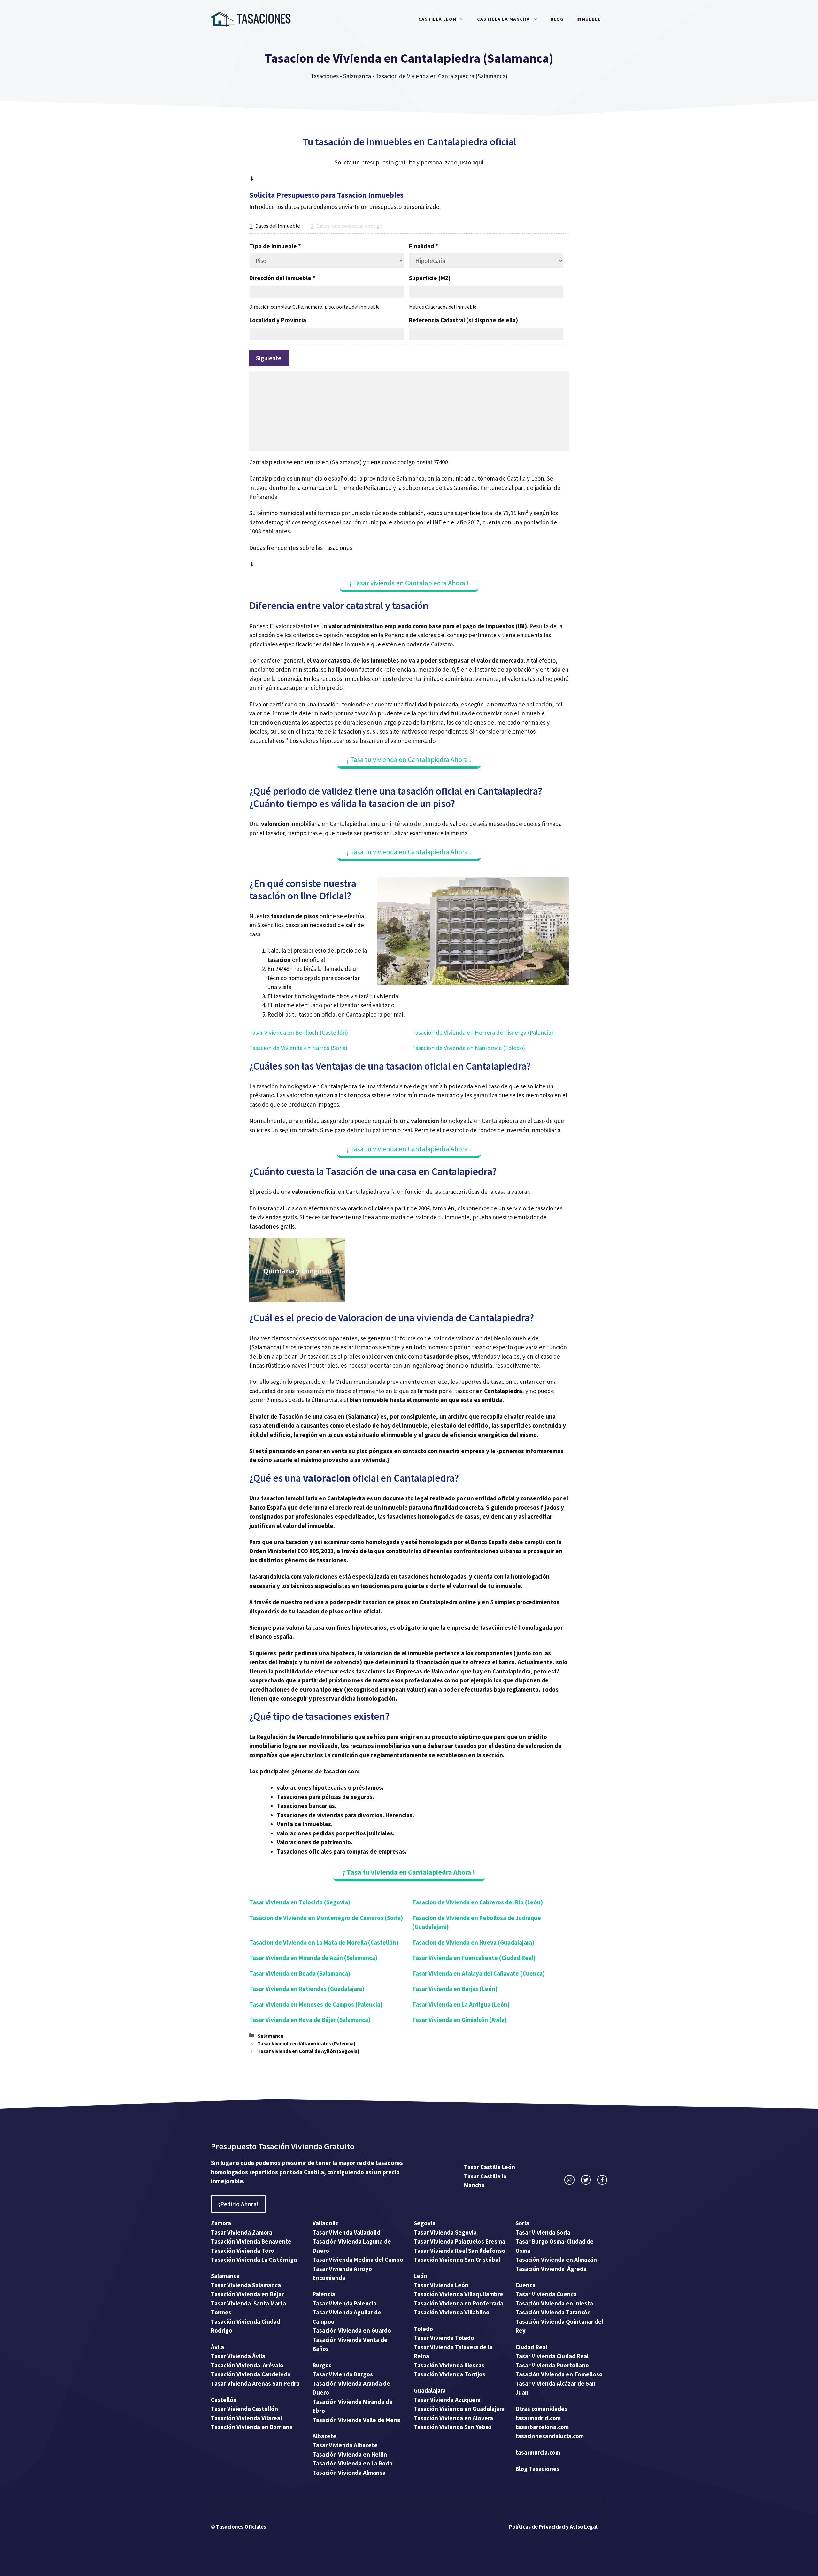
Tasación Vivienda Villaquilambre (459, 2294)
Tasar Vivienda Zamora (242, 2232)
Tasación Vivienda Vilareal (246, 2418)
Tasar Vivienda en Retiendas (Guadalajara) (307, 1989)
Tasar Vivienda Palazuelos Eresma (459, 2241)
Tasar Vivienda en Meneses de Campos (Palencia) (316, 2004)
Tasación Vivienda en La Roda (352, 2463)
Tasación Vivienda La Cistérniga (254, 2260)
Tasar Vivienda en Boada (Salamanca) (300, 1973)
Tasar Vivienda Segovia (446, 2232)
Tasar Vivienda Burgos (343, 2374)
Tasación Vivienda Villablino (452, 2312)
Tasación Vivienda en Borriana (252, 2427)
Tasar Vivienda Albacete (345, 2445)
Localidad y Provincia (278, 320)
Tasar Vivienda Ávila (238, 2356)
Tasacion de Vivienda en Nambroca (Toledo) (469, 1048)
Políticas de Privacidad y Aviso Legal (553, 2527)
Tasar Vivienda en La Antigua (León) (461, 2004)
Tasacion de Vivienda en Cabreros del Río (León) (478, 1902)
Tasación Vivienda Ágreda (551, 2269)
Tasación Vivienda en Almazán (556, 2260)
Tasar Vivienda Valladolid (346, 2232)
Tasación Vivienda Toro (243, 2251)
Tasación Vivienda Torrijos (450, 2374)
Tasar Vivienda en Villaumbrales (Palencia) (307, 2043)
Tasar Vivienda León (441, 2285)
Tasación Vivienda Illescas (449, 2365)
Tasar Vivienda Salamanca (246, 2285)
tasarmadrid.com (538, 2418)
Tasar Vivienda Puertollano (553, 2365)
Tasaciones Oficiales (241, 2527)
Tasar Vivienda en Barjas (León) (455, 1989)
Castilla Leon (437, 19)
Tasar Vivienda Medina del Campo (358, 2260)
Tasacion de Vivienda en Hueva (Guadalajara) (473, 1942)
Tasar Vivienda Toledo (444, 2338)
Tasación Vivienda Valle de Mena (356, 2420)
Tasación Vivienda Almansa (349, 2473)
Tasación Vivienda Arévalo (247, 2365)
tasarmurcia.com (538, 2452)
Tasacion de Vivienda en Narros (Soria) (298, 1048)
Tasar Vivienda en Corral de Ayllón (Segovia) (309, 2051)
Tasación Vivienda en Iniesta (554, 2303)
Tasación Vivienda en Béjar (247, 2294)
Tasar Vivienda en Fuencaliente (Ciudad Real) (474, 1958)
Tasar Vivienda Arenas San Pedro (255, 2383)
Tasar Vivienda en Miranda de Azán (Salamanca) (313, 1958)
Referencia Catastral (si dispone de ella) (463, 320)
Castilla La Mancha (503, 19)
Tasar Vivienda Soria (543, 2232)
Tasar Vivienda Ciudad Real (552, 2356)
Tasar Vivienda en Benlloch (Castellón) (299, 1033)
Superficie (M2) (430, 278)
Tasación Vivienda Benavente (251, 2241)
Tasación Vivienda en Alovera (453, 2418)
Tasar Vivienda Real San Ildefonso (460, 2251)
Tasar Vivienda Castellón (244, 2409)
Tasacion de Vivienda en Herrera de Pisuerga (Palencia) (483, 1033)
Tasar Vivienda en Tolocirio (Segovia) (300, 1902)
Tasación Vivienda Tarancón (553, 2312)
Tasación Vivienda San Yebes (453, 2427)
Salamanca (357, 76)
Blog (557, 19)
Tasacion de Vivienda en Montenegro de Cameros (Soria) (326, 1918)
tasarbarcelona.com (542, 2427)
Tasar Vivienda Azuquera (447, 2400)
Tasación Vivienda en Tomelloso (560, 2374)
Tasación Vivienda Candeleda (251, 2374)
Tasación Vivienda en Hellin (350, 2454)
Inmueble (589, 19)
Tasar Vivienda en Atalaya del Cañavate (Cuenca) (478, 1973)
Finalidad (424, 246)
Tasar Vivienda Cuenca (546, 2294)
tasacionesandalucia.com (550, 2436)
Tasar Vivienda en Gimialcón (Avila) (459, 2020)
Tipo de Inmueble (275, 246)
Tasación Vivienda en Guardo (352, 2330)
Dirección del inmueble (282, 278)
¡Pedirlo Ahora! (238, 2204)
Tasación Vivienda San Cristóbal (457, 2260)
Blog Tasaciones (537, 2469)
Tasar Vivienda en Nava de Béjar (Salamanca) (310, 2020)
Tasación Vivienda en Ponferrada (459, 2303)
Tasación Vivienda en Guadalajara (459, 2409)
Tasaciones (325, 76)
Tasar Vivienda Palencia (344, 2303)
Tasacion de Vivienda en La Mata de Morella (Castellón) (324, 1942)
